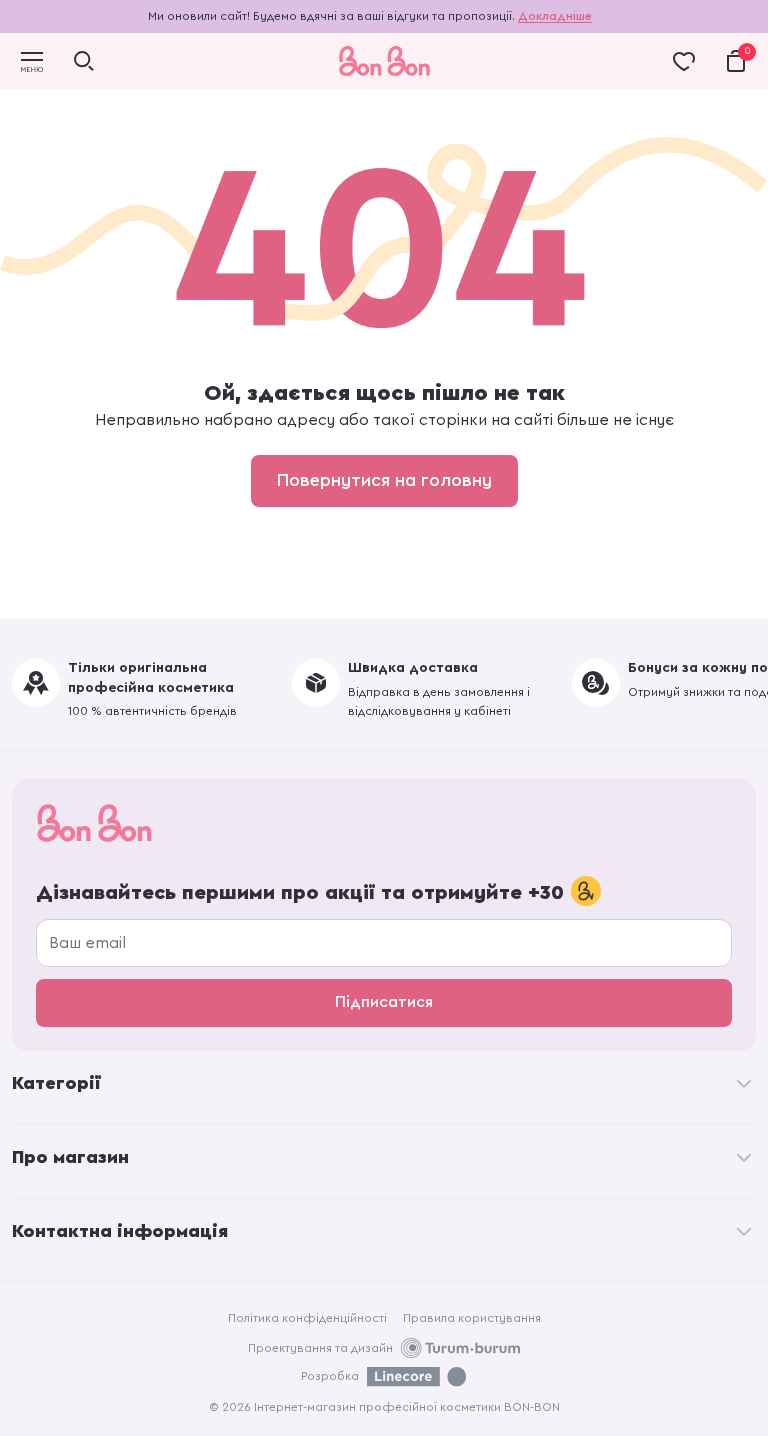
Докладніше (555, 16)
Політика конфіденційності (307, 1318)
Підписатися (384, 1002)
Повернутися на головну (384, 480)
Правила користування (472, 1318)
